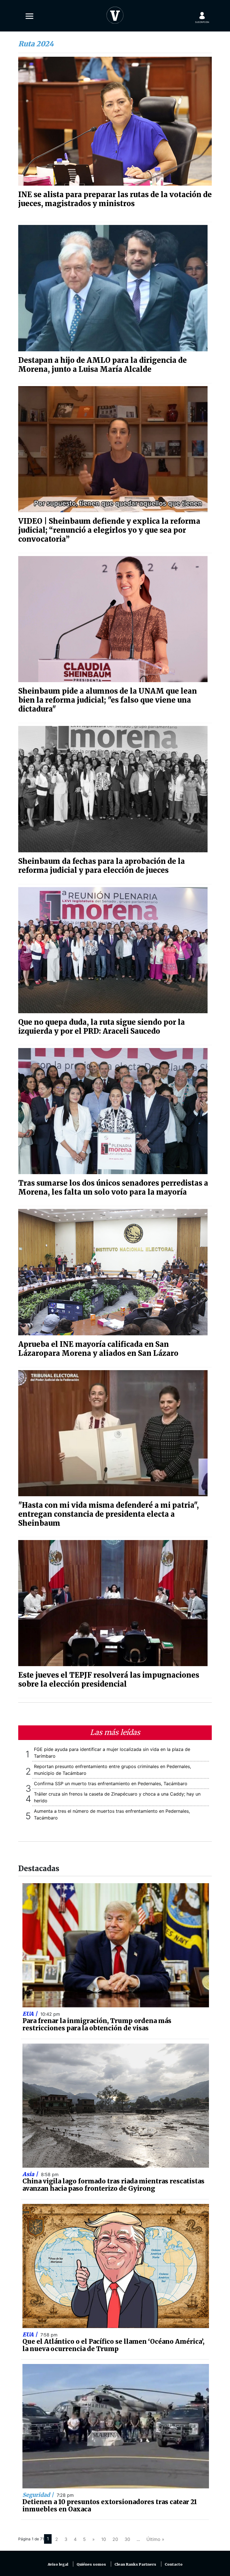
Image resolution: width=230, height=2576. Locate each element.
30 (127, 2539)
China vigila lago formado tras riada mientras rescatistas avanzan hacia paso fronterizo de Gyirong (113, 2185)
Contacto (174, 2564)
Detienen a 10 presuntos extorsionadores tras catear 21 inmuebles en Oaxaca (110, 2506)
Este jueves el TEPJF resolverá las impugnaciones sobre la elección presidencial (109, 1680)
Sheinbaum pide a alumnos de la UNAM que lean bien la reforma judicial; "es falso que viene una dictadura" (108, 700)
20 (115, 2539)
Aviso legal (58, 2564)
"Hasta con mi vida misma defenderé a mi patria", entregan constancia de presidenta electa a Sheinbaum (109, 1514)
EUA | (31, 2014)
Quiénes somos (91, 2564)
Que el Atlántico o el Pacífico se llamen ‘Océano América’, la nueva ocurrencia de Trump (113, 2345)
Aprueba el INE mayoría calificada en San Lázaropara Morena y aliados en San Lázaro (98, 1349)
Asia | (31, 2174)
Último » (155, 2539)
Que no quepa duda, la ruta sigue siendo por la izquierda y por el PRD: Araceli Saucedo (102, 1027)
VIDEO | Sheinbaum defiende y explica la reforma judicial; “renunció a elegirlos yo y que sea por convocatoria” (109, 530)
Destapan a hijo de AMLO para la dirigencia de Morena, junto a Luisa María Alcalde (103, 365)
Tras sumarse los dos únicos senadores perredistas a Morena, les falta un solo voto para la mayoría (113, 1188)
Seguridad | (39, 2495)
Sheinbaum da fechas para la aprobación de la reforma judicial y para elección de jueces (102, 866)
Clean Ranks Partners (135, 2564)
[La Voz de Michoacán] (115, 14)
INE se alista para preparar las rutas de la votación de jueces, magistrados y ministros (115, 199)
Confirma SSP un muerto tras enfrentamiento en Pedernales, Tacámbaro (111, 1784)
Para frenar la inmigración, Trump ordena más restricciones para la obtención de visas (97, 2024)
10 (104, 2539)
